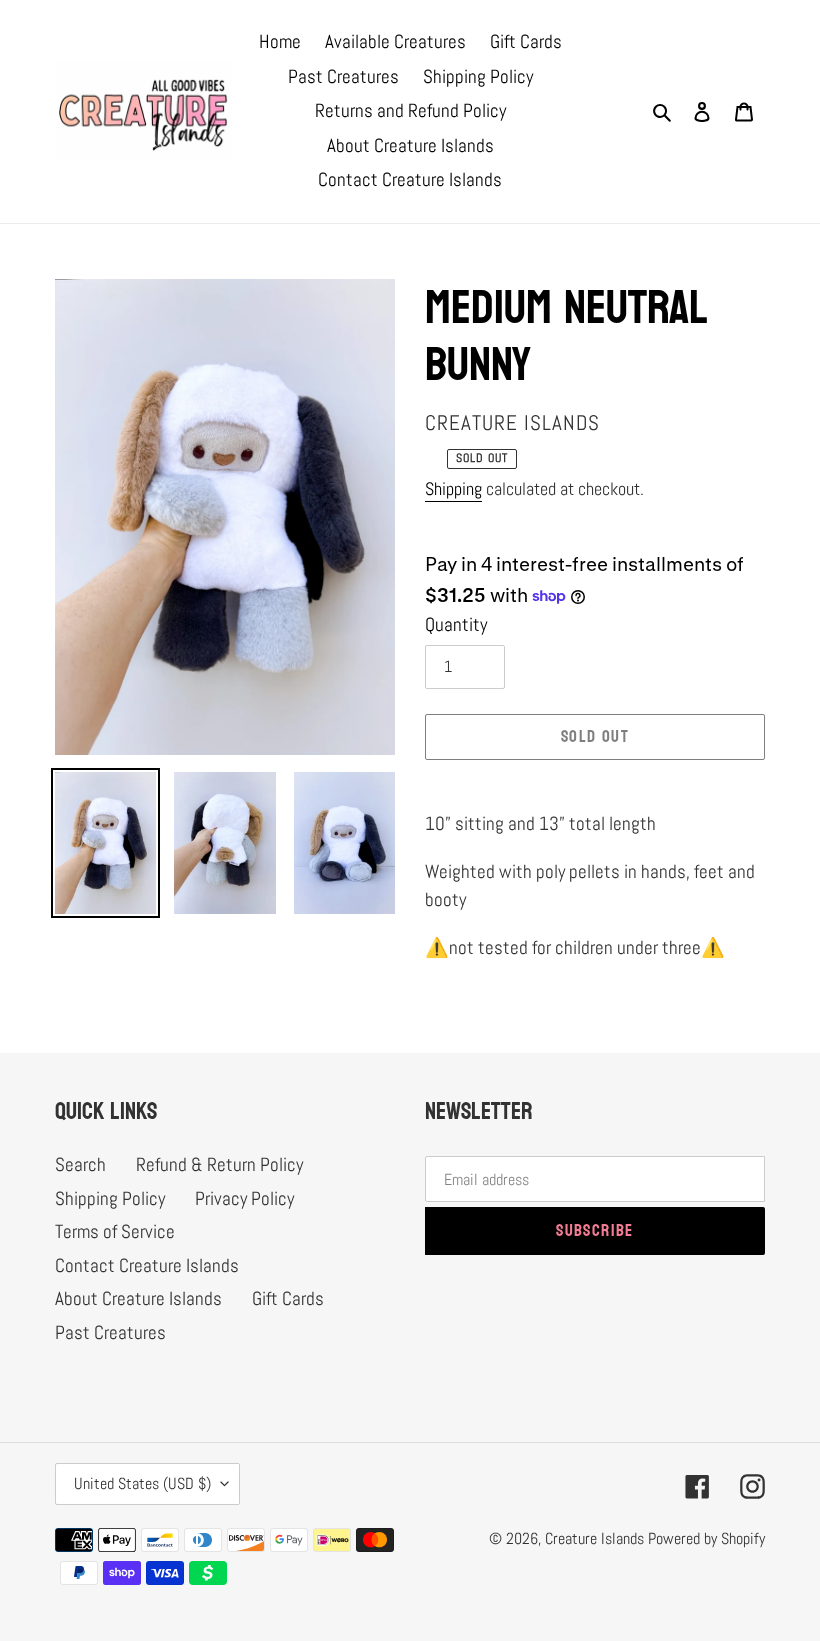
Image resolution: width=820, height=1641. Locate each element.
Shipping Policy (110, 1198)
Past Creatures (110, 1332)
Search (80, 1164)
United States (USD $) (142, 1483)
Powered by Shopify (706, 1538)
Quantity (456, 624)
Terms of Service (115, 1231)
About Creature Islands (138, 1298)
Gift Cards (288, 1298)
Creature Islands (594, 1538)
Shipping (453, 488)
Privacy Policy (244, 1198)
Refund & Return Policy (219, 1164)
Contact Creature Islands (147, 1265)
